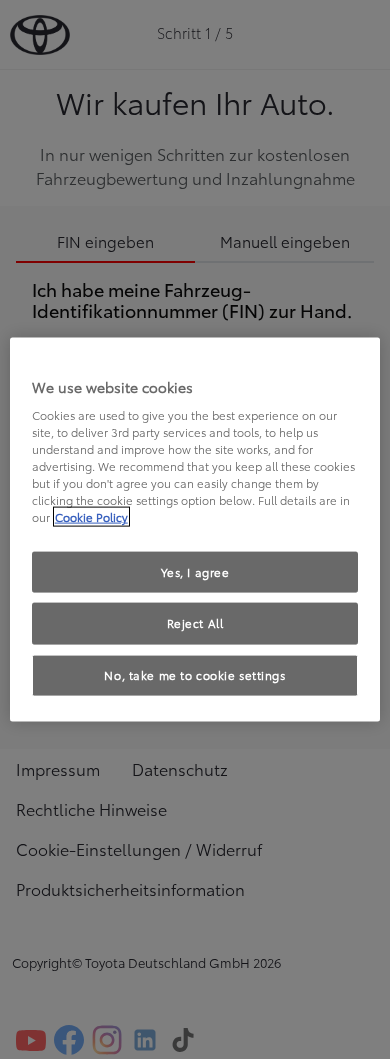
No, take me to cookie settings (194, 675)
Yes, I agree (195, 571)
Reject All (195, 623)
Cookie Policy (91, 517)
